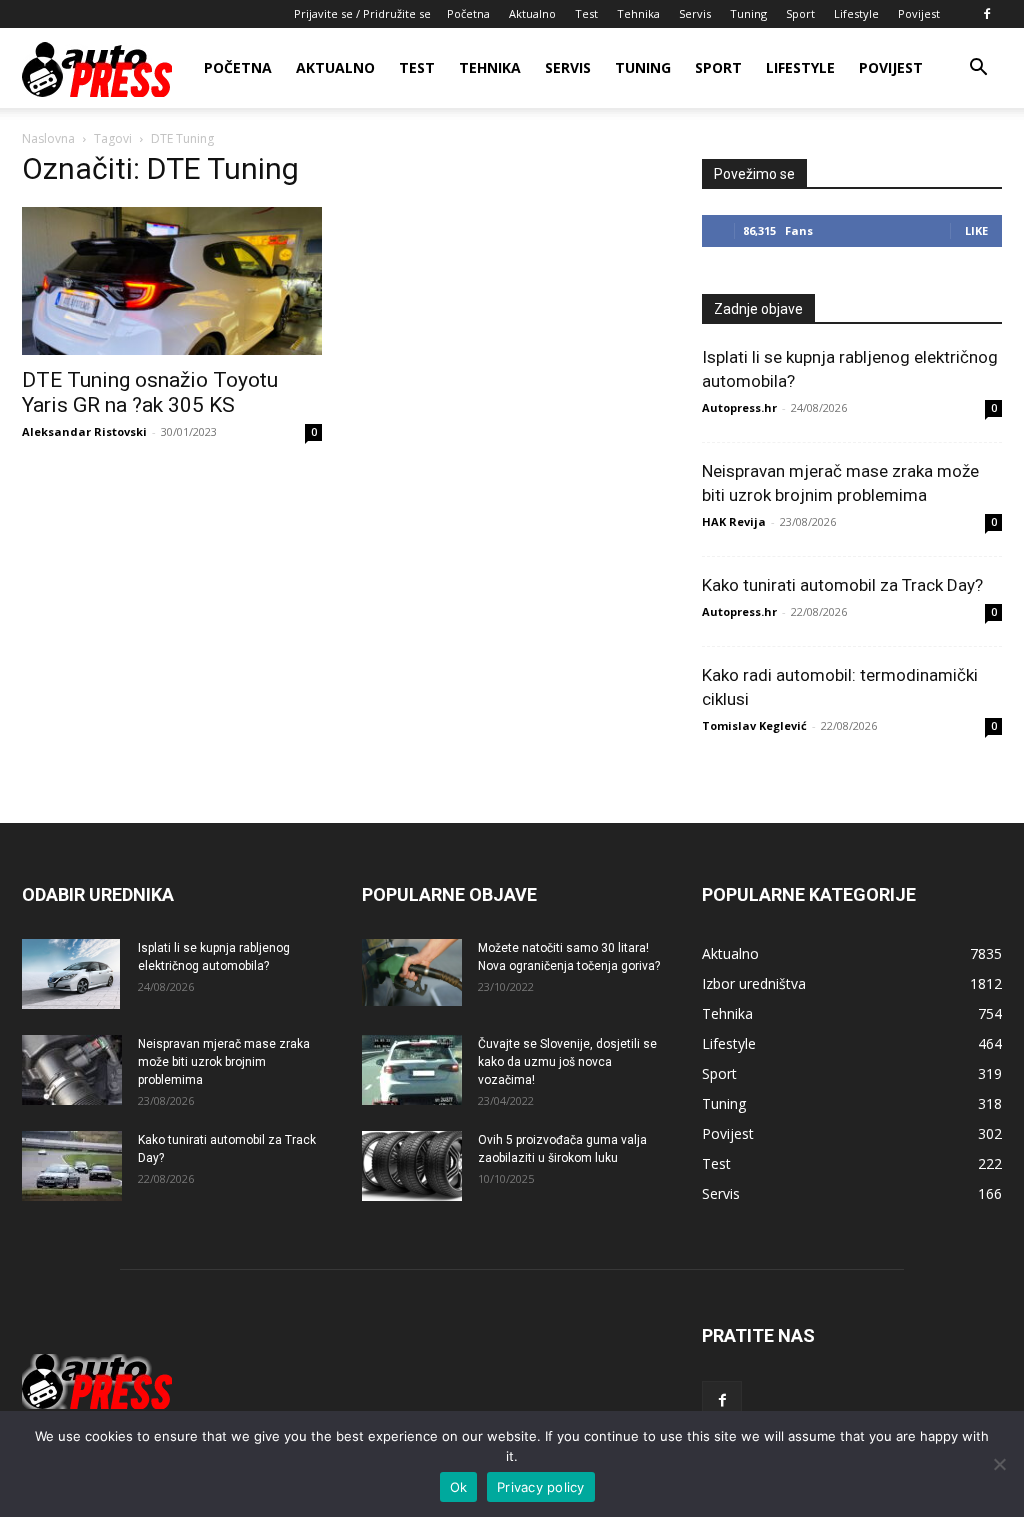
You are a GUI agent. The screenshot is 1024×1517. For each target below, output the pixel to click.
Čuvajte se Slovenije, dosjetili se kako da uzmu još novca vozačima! (567, 1062)
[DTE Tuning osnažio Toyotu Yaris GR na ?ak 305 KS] (172, 281)
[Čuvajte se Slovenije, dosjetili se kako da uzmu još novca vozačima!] (412, 1070)
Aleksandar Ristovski (84, 431)
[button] (978, 69)
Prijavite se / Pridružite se (362, 13)
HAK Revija (734, 521)
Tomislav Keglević (754, 725)
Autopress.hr (739, 407)
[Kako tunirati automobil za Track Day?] (72, 1166)
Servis (695, 13)
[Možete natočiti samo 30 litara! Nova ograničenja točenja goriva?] (412, 972)
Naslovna (48, 138)
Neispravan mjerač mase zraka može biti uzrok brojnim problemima (224, 1062)
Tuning (748, 13)
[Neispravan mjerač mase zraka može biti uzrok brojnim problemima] (72, 1070)
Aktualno (532, 13)
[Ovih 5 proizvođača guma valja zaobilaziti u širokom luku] (412, 1166)
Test (586, 13)
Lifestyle (856, 13)
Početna (468, 13)
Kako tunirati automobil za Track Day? (842, 585)
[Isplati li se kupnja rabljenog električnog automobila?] (71, 974)
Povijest (919, 13)
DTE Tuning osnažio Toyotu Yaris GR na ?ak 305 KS (150, 392)
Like (976, 230)
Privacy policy (541, 1487)
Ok (459, 1487)
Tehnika (638, 13)
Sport (800, 13)
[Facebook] (987, 14)
